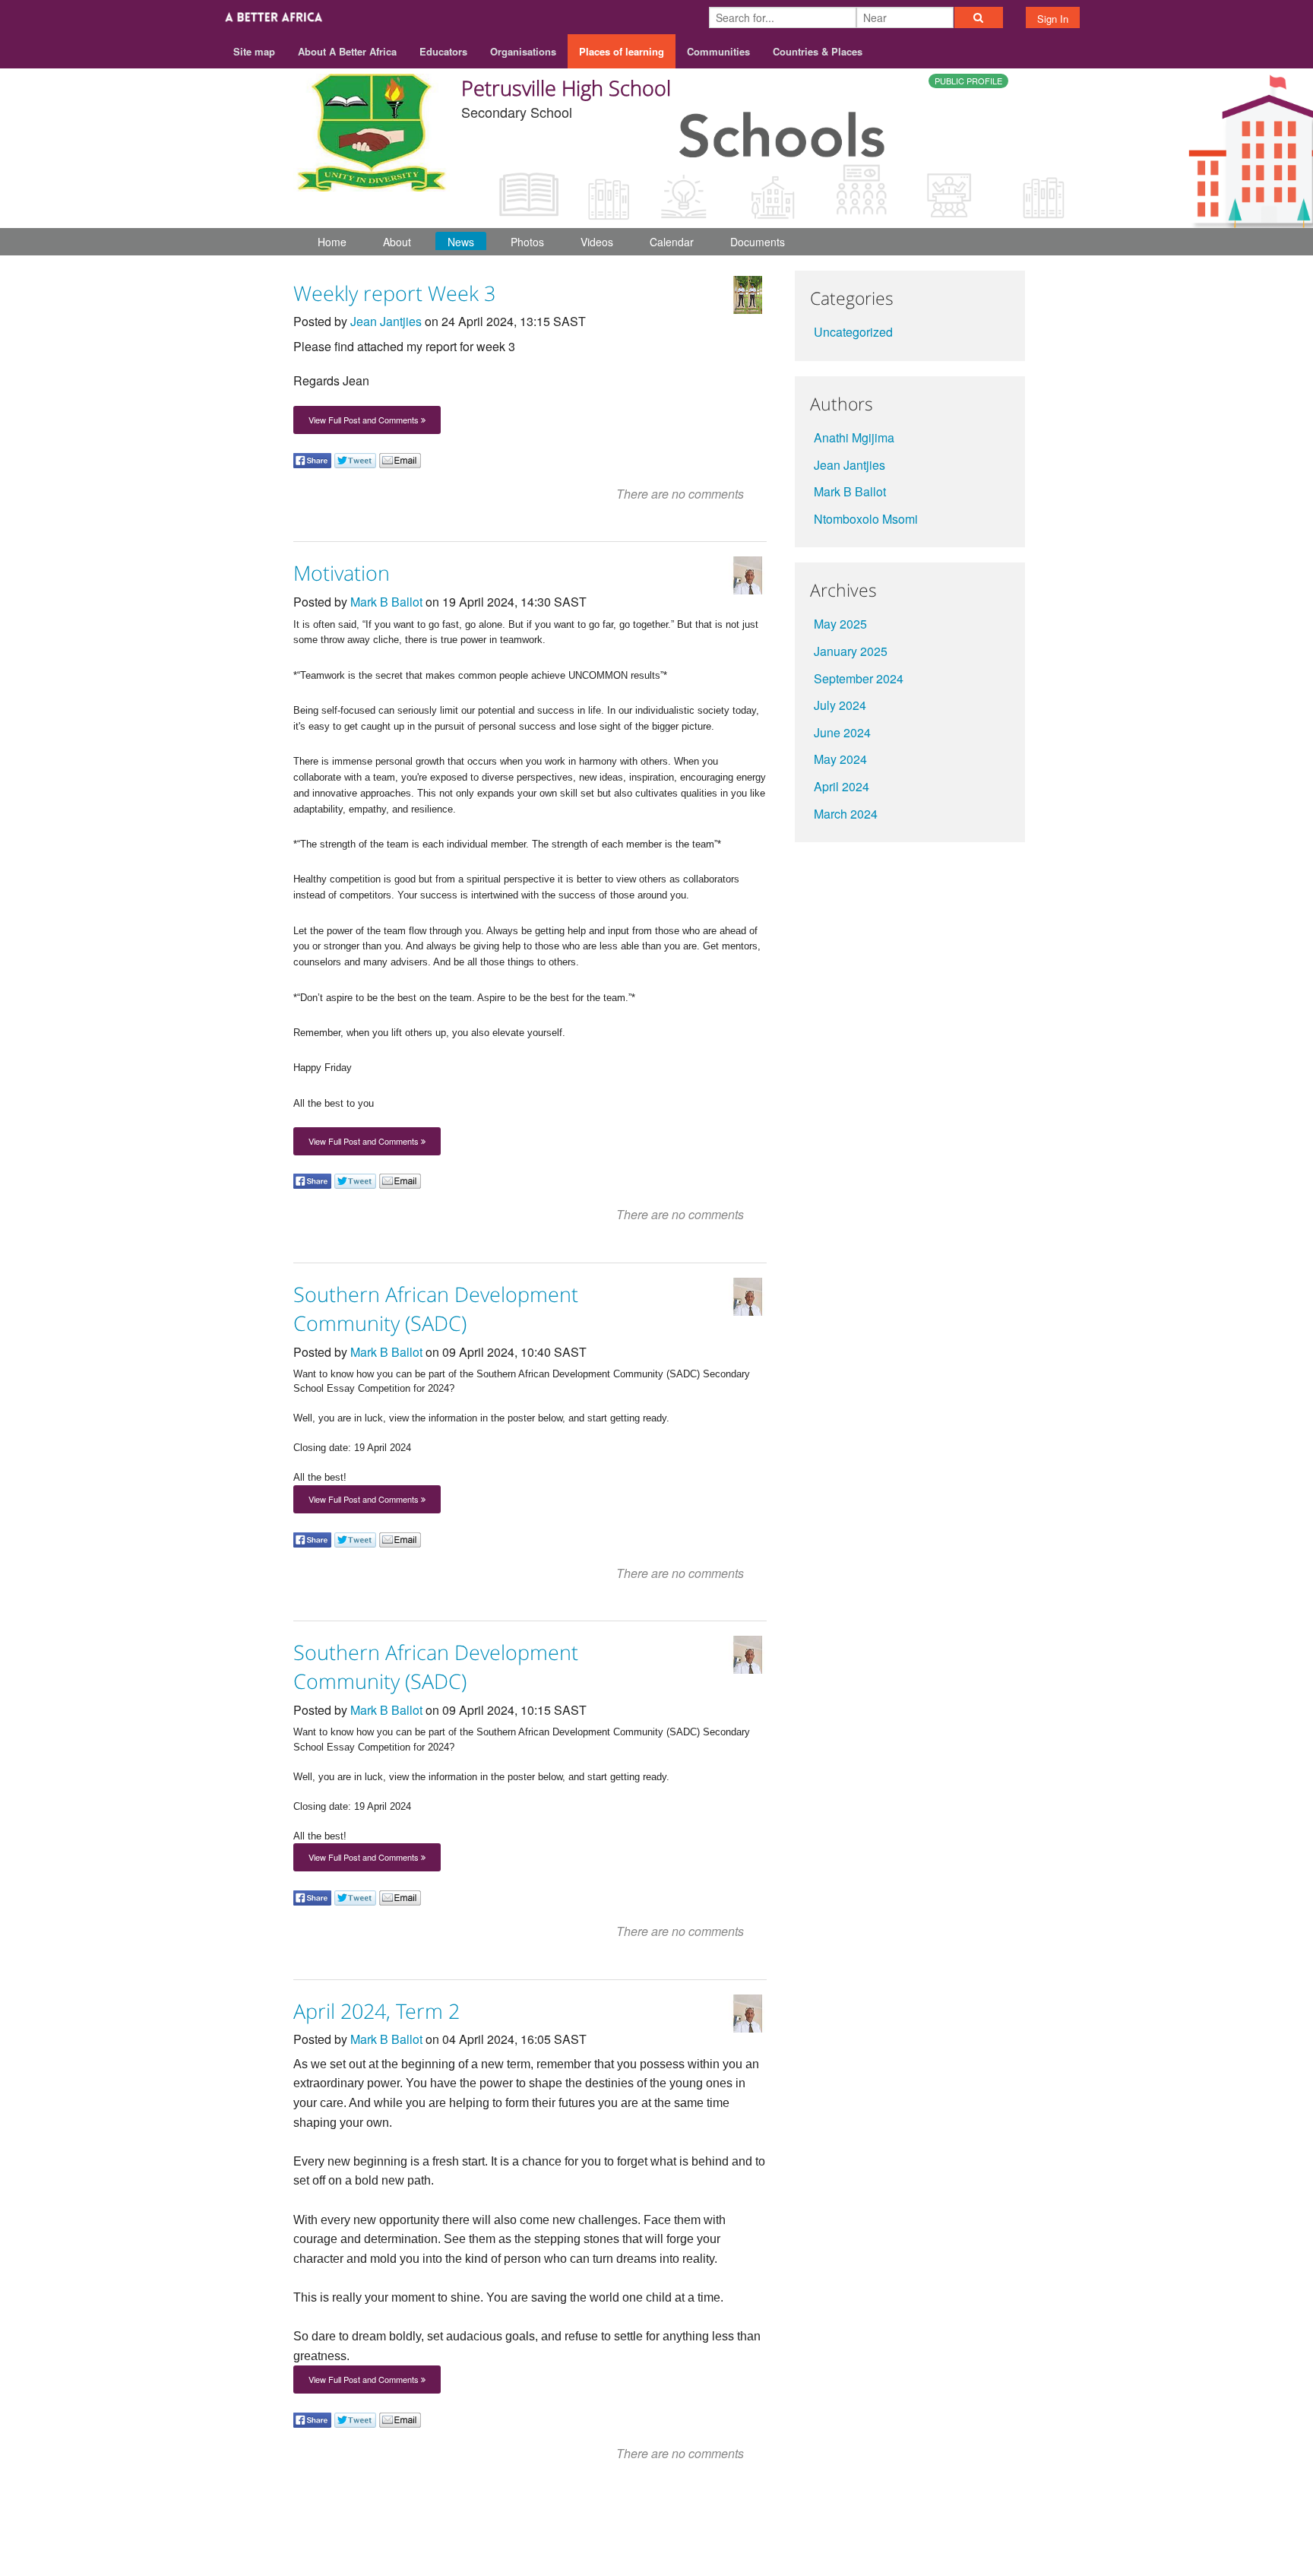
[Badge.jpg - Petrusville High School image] (372, 130)
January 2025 (851, 651)
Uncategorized (853, 332)
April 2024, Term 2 (376, 2011)
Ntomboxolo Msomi (866, 519)
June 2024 (842, 732)
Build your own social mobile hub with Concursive (657, 2551)
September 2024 (859, 678)
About (397, 242)
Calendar (672, 242)
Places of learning (622, 51)
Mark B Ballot (386, 602)
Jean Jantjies (386, 321)
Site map (254, 51)
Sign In (1053, 19)
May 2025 (840, 624)
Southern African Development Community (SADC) (436, 1309)
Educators (443, 51)
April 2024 (842, 786)
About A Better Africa (347, 51)
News (461, 242)
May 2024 (840, 759)
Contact (898, 2516)
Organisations (523, 51)
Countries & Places (818, 51)
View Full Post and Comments (365, 420)
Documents (758, 242)
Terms (952, 2516)
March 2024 (846, 814)
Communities (718, 51)
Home (332, 242)
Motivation (342, 573)
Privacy (1005, 2516)
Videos (597, 242)
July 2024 (840, 705)
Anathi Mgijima (854, 437)
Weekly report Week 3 (394, 293)
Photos (527, 242)
